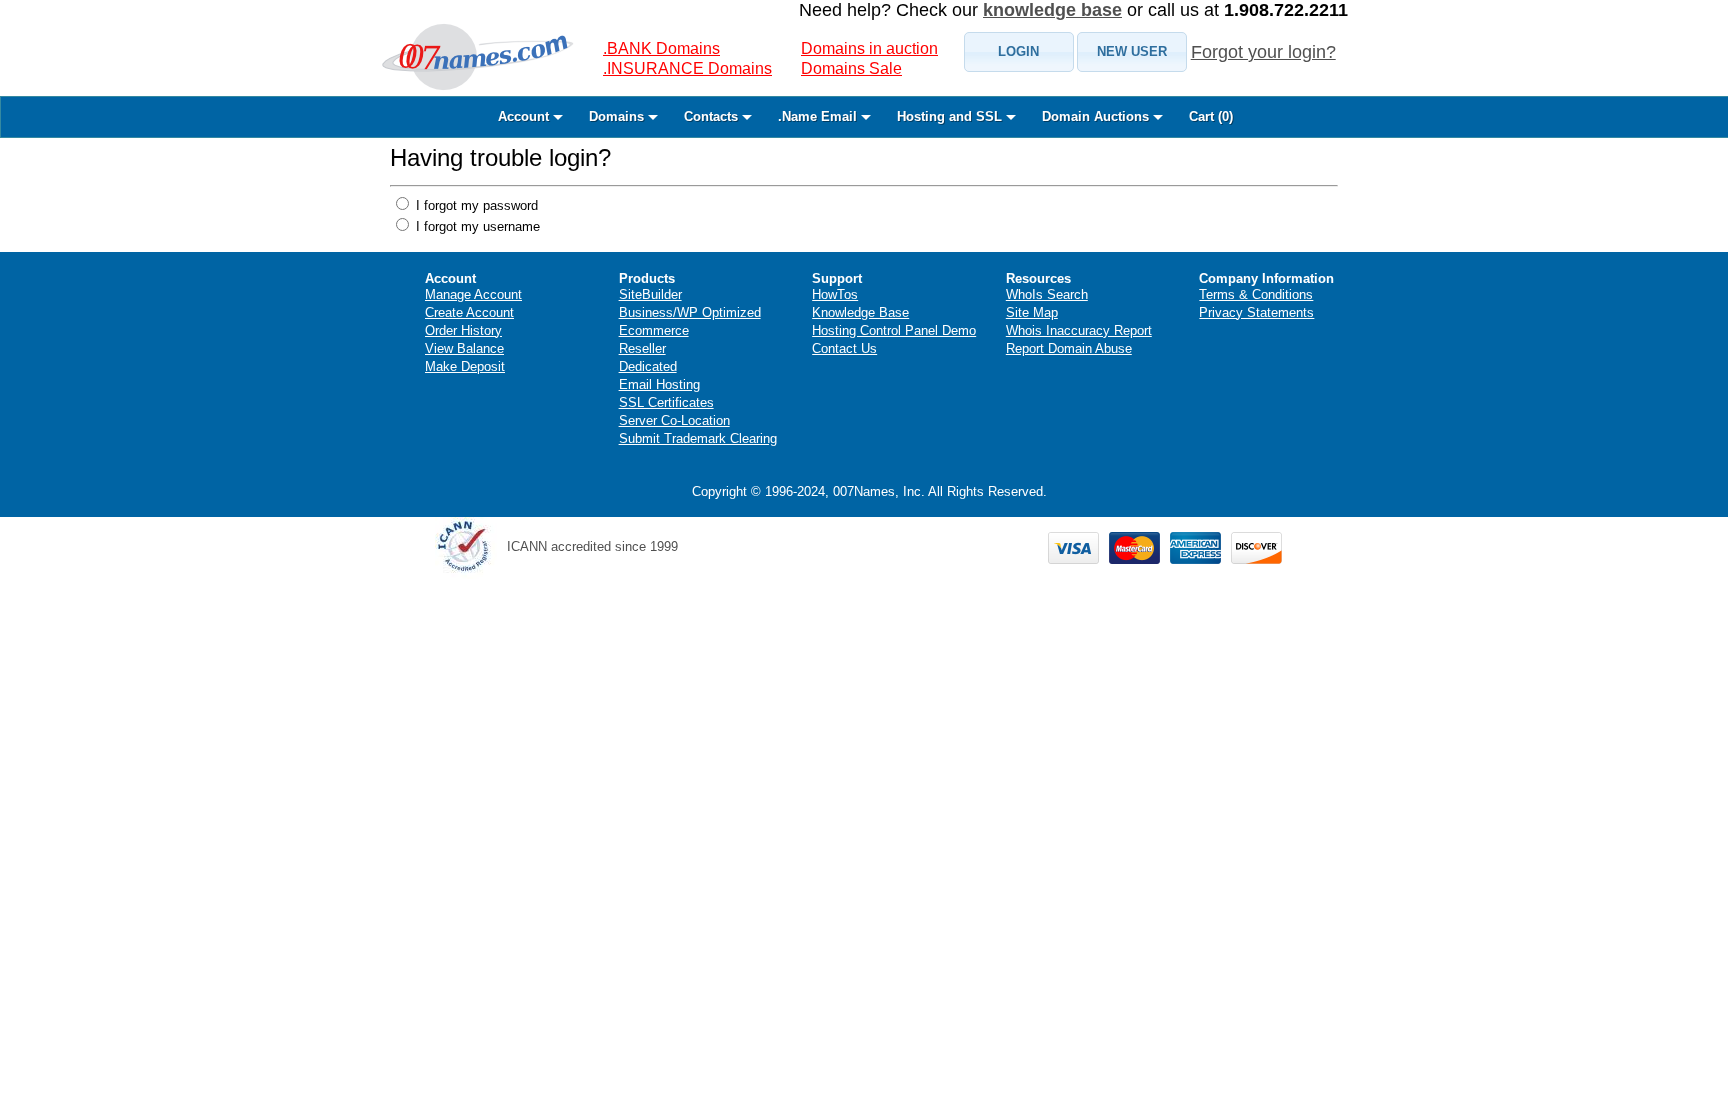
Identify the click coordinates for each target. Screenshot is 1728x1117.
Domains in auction (869, 48)
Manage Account (473, 294)
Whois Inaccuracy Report (1079, 330)
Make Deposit (465, 366)
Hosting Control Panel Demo (894, 330)
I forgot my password (475, 205)
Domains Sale (851, 68)
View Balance (464, 348)
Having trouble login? (500, 157)
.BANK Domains (661, 48)
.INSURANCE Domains (687, 68)
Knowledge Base (860, 312)
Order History (463, 330)
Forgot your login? (1263, 52)
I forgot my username (476, 226)
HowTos (835, 294)
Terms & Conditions (1256, 294)
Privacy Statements (1256, 312)
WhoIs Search (1047, 294)
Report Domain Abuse (1069, 348)
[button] (1019, 52)
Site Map (1032, 312)
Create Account (469, 312)
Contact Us (844, 348)
